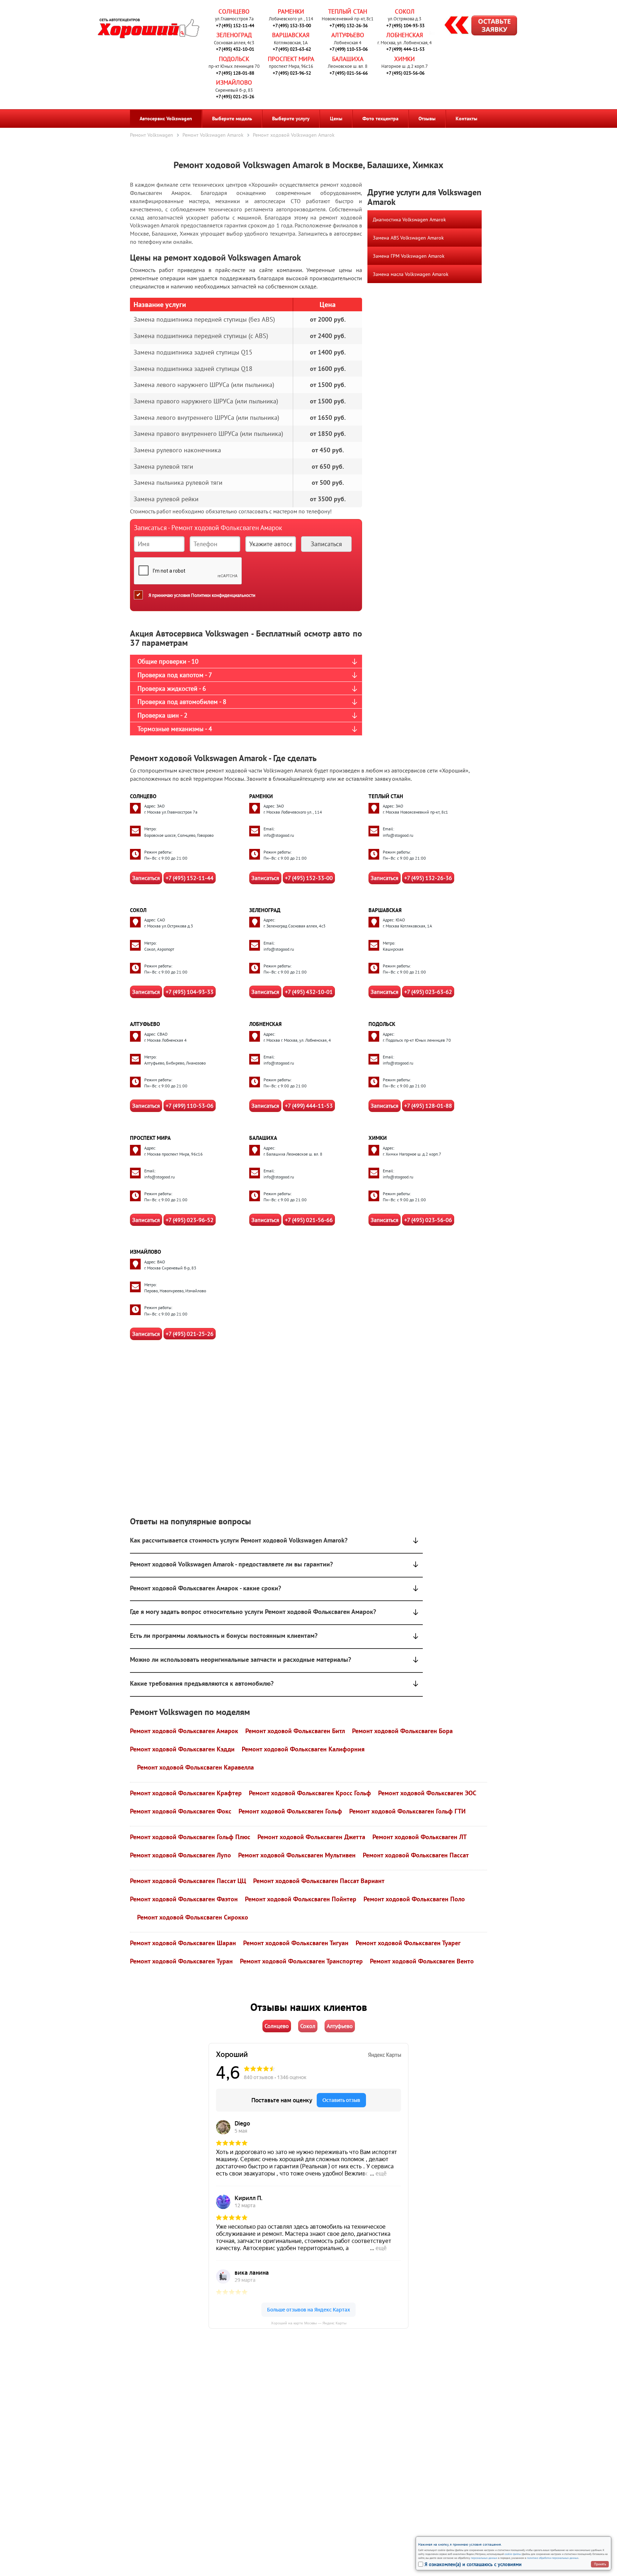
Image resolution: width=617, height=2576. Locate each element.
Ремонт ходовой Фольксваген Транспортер (301, 1961)
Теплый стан (348, 11)
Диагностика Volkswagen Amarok (409, 220)
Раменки (291, 11)
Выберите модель (232, 119)
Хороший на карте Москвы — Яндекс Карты (309, 2323)
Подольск (234, 59)
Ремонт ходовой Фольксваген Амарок (184, 1731)
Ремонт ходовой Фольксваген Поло (414, 1899)
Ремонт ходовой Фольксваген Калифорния (303, 1749)
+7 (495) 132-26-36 (349, 26)
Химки (405, 59)
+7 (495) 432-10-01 (235, 49)
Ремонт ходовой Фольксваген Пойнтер (301, 1899)
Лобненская (405, 35)
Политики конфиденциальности (223, 595)
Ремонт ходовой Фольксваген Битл (295, 1731)
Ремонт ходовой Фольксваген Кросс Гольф (310, 1793)
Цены (336, 119)
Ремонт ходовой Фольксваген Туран (181, 1961)
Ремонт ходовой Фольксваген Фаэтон (184, 1899)
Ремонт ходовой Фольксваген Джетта (311, 1837)
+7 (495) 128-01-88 (235, 73)
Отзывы (427, 119)
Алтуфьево (348, 35)
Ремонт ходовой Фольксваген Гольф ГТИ (407, 1811)
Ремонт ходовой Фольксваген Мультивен (297, 1855)
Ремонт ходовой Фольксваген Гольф (290, 1811)
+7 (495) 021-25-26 (235, 97)
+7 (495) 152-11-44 (235, 26)
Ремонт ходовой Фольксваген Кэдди (182, 1749)
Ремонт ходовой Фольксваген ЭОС (427, 1793)
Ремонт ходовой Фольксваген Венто (422, 1961)
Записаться (146, 878)
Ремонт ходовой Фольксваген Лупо (180, 1855)
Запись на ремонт (475, 26)
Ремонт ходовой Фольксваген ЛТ (420, 1837)
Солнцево (234, 11)
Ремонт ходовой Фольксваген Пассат (416, 1855)
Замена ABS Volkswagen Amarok (408, 238)
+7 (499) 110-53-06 (349, 49)
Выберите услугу (291, 119)
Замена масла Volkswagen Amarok (411, 274)
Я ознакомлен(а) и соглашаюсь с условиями (473, 2564)
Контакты (466, 119)
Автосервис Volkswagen (166, 119)
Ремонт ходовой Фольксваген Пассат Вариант (319, 1881)
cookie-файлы (512, 2554)
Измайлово (234, 82)
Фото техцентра (380, 119)
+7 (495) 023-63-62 (292, 49)
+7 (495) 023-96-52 (292, 73)
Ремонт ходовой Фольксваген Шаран (183, 1943)
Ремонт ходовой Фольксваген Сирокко (193, 1917)
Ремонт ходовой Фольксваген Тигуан (296, 1943)
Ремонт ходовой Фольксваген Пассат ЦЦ (188, 1881)
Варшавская (291, 35)
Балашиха (348, 59)
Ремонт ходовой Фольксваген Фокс (181, 1811)
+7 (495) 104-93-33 (405, 26)
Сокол (405, 11)
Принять (600, 2564)
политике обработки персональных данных (553, 2558)
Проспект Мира (291, 59)
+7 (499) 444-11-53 (405, 49)
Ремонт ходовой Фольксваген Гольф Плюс (190, 1837)
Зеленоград (234, 35)
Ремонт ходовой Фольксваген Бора (402, 1731)
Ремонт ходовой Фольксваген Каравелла (195, 1767)
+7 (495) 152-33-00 (292, 26)
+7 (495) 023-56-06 (405, 73)
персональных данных (484, 2558)
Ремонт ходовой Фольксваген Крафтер (186, 1793)
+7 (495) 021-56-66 (349, 73)
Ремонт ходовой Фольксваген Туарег (408, 1943)
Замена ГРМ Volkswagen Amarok (409, 256)
